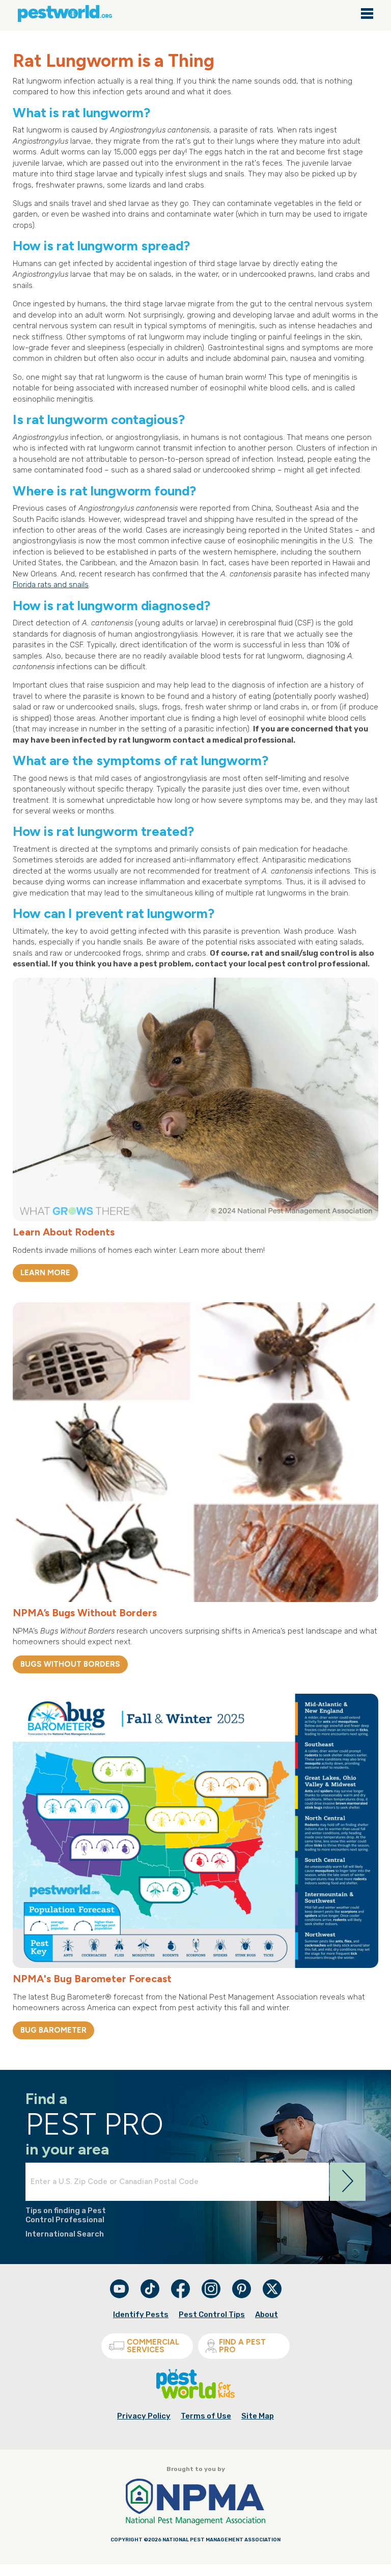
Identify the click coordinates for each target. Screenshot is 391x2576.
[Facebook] (181, 2296)
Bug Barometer (53, 2030)
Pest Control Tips (212, 2315)
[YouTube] (120, 2296)
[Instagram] (211, 2289)
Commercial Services (153, 2346)
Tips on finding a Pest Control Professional (66, 2215)
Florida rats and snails (51, 585)
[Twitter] (272, 2289)
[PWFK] (195, 2397)
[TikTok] (151, 2296)
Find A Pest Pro (242, 2346)
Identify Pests (141, 2315)
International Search (65, 2234)
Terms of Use (206, 2416)
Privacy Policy (144, 2416)
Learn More (45, 1273)
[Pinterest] (242, 2296)
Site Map (258, 2416)
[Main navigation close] (367, 14)
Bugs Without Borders (70, 1664)
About (267, 2315)
